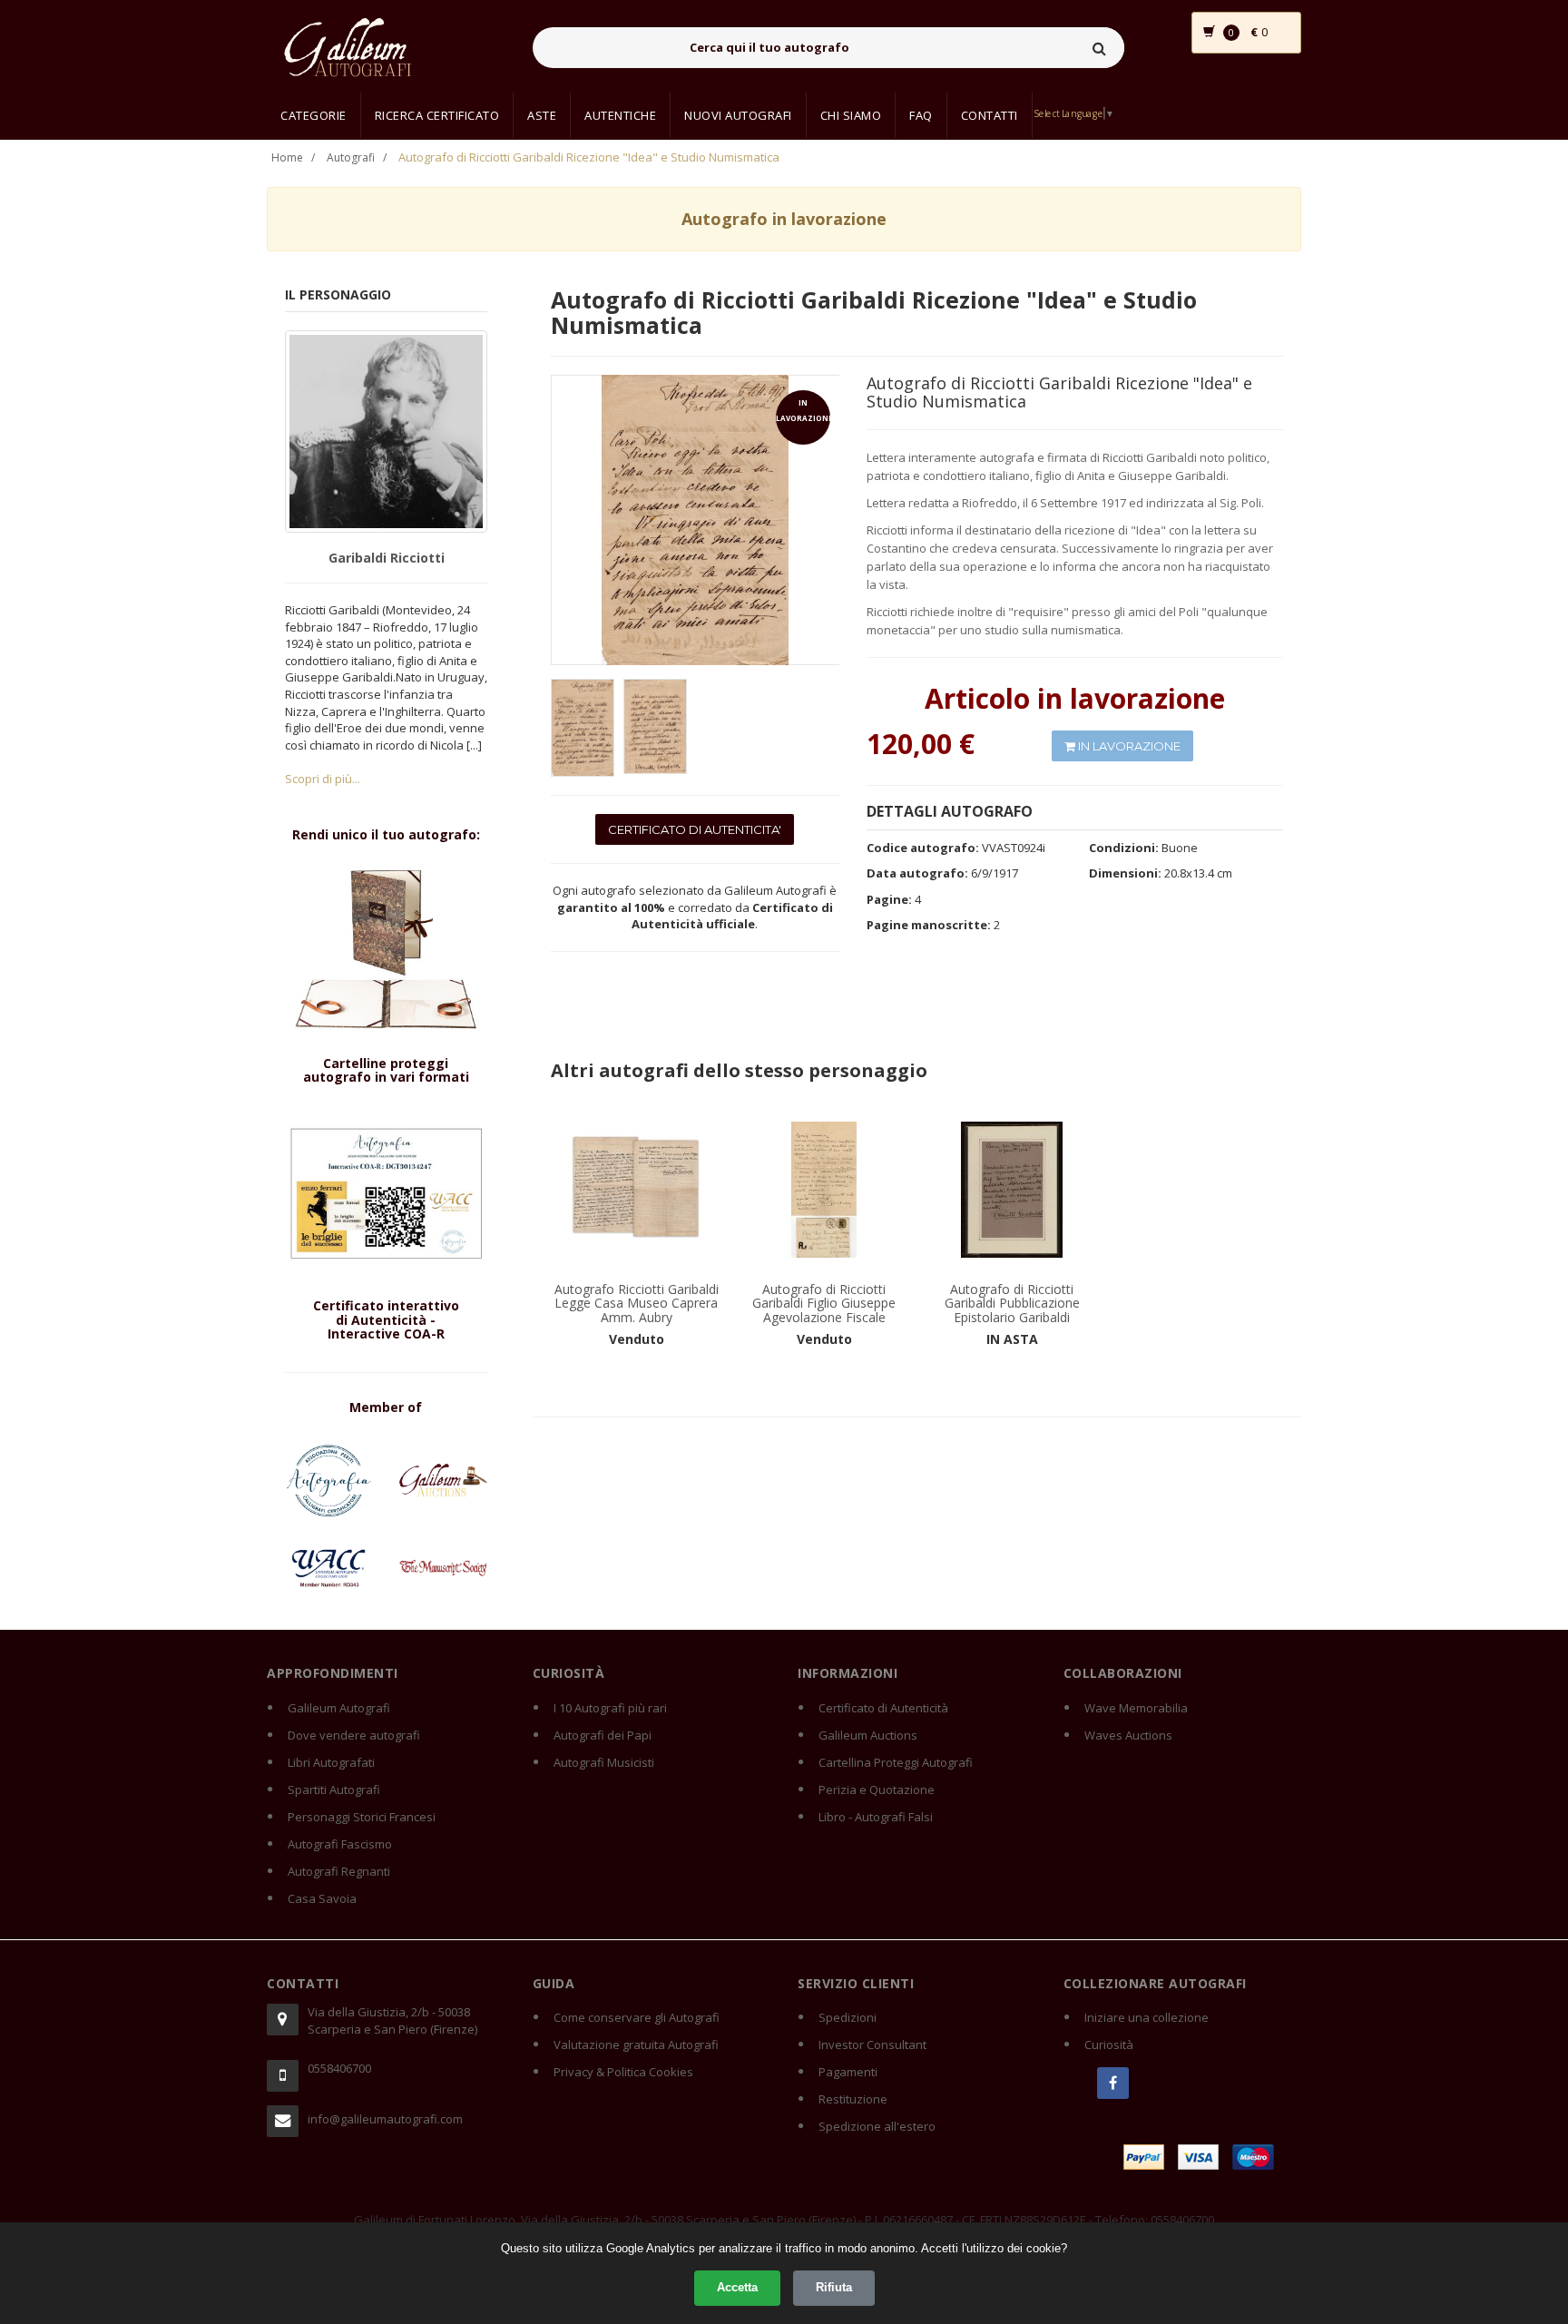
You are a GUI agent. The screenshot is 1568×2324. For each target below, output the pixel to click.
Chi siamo (851, 115)
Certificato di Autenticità (883, 1708)
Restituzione (853, 2099)
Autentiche (620, 115)
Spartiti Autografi (334, 1790)
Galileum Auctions (868, 1735)
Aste (542, 115)
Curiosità (1109, 2045)
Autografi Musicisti (604, 1762)
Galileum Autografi (339, 1708)
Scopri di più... (323, 779)
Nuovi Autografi (738, 115)
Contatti (990, 115)
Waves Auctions (1128, 1735)
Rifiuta (834, 2287)
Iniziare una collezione (1147, 2017)
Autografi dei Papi (603, 1735)
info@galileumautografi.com (385, 2119)
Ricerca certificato (437, 115)
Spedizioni (848, 2017)
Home (287, 157)
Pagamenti (848, 2072)
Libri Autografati (331, 1762)
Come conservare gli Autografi (637, 2017)
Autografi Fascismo (340, 1844)
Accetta (737, 2287)
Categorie (314, 115)
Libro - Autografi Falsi (876, 1817)
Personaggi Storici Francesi (362, 1817)
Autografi (351, 157)
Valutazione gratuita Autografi (636, 2045)
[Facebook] (1113, 2083)
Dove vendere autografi (354, 1735)
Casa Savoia (322, 1898)
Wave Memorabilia (1136, 1708)
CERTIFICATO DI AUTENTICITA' (695, 829)
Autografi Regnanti (339, 1871)
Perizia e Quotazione (877, 1790)
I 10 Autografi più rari (610, 1708)
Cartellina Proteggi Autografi (896, 1762)
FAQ (921, 115)
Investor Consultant (872, 2045)
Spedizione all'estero (877, 2126)
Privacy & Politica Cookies (623, 2072)
